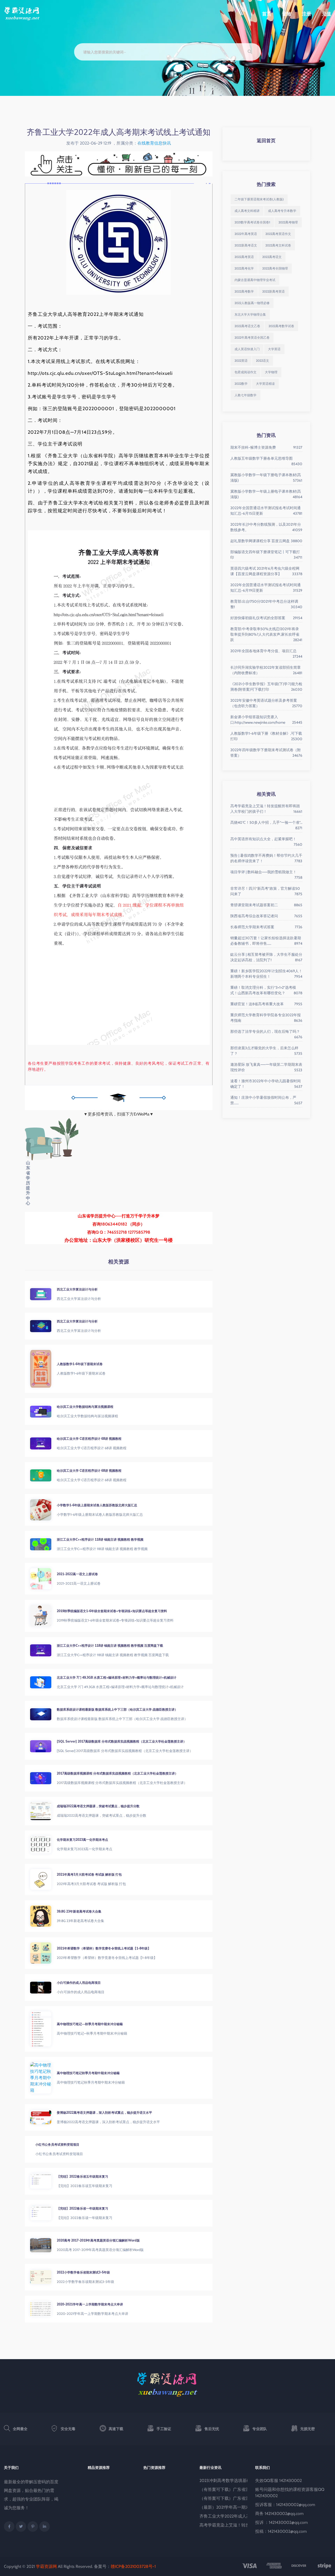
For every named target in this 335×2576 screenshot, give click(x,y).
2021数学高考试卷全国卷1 (252, 222)
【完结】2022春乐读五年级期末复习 (82, 2176)
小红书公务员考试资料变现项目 (79, 2144)
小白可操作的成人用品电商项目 (79, 1983)
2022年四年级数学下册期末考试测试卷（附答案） (266, 753)
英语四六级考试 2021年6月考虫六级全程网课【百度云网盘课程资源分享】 (266, 571)
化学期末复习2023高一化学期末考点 (82, 1840)
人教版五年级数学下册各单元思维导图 (266, 459)
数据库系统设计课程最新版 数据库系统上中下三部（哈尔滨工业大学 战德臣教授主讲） (117, 1709)
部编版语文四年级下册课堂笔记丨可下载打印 (266, 555)
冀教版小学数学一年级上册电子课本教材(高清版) (266, 494)
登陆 (287, 14)
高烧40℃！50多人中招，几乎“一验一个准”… (266, 823)
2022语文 (263, 361)
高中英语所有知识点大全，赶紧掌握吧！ (266, 839)
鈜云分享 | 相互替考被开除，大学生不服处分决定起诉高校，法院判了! (266, 957)
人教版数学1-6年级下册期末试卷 (80, 1364)
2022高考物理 (288, 222)
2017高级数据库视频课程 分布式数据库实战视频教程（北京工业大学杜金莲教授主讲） (117, 1773)
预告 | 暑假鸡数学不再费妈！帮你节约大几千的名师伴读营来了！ (266, 858)
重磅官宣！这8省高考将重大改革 (266, 1004)
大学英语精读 (265, 384)
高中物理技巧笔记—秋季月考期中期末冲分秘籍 (90, 2024)
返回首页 (266, 141)
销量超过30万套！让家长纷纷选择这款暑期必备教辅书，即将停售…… (266, 941)
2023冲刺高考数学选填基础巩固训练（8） (239, 2481)
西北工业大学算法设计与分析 (77, 1289)
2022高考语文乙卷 (247, 326)
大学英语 (274, 349)
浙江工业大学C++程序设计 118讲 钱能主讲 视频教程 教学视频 (100, 1539)
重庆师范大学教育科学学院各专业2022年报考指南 (266, 1018)
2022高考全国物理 (275, 268)
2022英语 (241, 361)
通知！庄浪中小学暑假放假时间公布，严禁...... (266, 1100)
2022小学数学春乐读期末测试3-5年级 (83, 2272)
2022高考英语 (244, 257)
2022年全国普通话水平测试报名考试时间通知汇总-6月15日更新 (266, 511)
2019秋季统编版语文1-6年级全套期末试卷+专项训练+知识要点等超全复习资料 (112, 1611)
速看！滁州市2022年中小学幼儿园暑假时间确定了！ (266, 1084)
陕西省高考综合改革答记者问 (266, 916)
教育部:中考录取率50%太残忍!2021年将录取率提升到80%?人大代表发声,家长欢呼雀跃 (266, 634)
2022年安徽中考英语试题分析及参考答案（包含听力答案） (266, 703)
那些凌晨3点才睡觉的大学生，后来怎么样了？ (266, 1051)
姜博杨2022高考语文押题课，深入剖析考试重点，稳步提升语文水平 (104, 2113)
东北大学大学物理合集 (250, 314)
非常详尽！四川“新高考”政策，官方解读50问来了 (266, 891)
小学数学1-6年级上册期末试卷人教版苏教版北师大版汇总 (97, 1505)
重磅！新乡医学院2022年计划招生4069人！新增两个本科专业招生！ (266, 974)
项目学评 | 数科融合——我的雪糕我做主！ (266, 872)
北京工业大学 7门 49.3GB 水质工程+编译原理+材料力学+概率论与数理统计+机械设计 (117, 1677)
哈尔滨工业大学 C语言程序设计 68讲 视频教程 (89, 1439)
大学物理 (271, 372)
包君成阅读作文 (245, 372)
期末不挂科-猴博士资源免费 (266, 447)
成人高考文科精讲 (247, 211)
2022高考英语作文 (278, 234)
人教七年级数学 (245, 395)
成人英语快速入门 (247, 349)
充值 (326, 14)
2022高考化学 (244, 268)
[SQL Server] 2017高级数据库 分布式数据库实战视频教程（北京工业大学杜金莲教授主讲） (122, 1741)
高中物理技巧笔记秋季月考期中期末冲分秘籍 (88, 2073)
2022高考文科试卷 (278, 245)
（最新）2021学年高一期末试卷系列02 (235, 2507)
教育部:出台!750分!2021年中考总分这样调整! (266, 604)
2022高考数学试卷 (281, 326)
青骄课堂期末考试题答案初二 (266, 905)
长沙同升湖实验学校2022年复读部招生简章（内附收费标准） (266, 670)
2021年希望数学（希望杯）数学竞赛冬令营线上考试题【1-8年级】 (104, 1948)
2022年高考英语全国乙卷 (252, 337)
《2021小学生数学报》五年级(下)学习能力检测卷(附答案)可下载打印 (266, 687)
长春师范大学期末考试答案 (266, 927)
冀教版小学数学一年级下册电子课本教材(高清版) (266, 478)
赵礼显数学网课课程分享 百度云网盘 (266, 541)
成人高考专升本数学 (282, 211)
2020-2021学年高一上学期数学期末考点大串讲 (90, 2304)
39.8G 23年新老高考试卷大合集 (79, 1911)
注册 (306, 14)
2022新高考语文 (246, 245)
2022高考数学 (244, 291)
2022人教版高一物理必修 (252, 303)
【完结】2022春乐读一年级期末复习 (82, 2208)
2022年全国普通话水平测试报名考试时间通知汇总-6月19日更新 (266, 588)
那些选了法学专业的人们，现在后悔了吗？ (266, 1032)
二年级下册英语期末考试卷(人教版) (259, 199)
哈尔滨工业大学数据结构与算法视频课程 (85, 1407)
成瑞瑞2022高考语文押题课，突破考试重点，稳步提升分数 (98, 1806)
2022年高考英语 (246, 234)
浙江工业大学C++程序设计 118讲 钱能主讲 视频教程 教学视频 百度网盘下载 (110, 1646)
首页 (267, 14)
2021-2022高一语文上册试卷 (77, 1574)
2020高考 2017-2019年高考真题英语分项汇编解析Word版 (98, 2240)
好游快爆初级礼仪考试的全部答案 (266, 618)
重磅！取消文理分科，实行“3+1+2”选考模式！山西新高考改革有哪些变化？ (266, 990)
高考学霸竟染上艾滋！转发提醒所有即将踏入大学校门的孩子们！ (266, 809)
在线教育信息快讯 (154, 143)
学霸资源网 (46, 2566)
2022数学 (241, 384)
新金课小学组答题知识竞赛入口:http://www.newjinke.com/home (266, 720)
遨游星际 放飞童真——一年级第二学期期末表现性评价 (266, 1067)
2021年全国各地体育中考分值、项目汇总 (266, 651)
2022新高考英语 (273, 291)
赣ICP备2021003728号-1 (133, 2566)
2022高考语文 (272, 257)
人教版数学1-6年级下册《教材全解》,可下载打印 (266, 736)
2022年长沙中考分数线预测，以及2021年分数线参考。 (266, 527)
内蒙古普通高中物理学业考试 (255, 280)
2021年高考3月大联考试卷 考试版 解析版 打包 (89, 1874)
